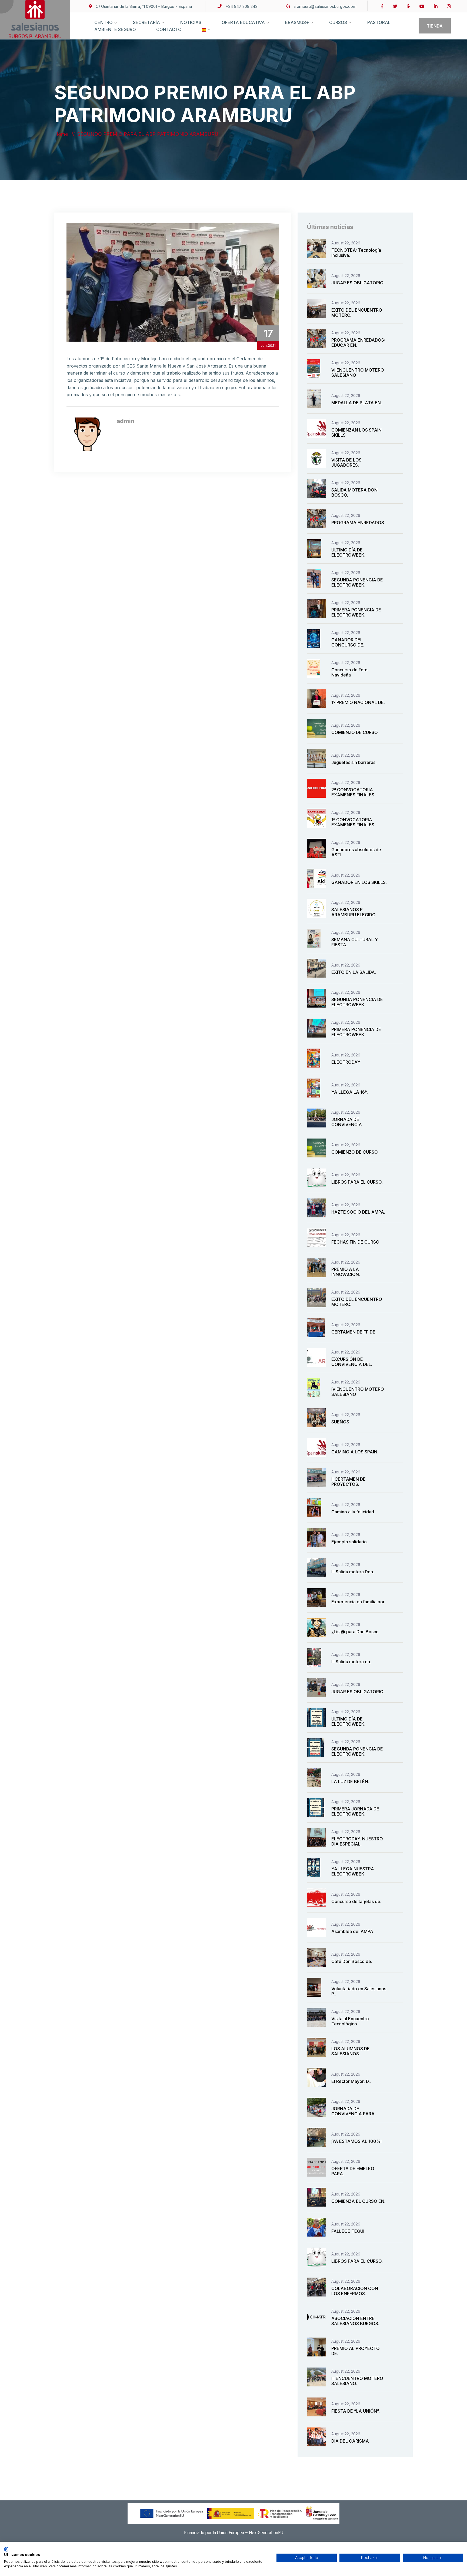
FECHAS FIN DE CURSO (355, 1242)
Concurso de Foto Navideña (349, 672)
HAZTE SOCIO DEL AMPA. (358, 1212)
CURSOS (338, 22)
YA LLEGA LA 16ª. (350, 1092)
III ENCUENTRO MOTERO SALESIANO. (357, 2381)
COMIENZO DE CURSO (355, 732)
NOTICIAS (191, 22)
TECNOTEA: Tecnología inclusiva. (356, 253)
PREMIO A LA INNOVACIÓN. (346, 1272)
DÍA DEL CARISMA (350, 2441)
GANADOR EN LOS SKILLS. (359, 882)
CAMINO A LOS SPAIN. (355, 1452)
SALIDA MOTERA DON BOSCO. (354, 492)
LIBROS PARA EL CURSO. (357, 1182)
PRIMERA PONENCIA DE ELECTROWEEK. (356, 612)
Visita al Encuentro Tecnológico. (350, 2021)
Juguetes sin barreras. (354, 762)
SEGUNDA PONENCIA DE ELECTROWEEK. (357, 582)
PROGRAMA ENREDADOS (358, 523)
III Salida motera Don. (353, 1572)
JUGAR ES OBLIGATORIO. (358, 1692)
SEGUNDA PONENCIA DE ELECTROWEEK (357, 1002)
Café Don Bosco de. (352, 1961)
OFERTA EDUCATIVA (243, 22)
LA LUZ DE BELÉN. (350, 1782)
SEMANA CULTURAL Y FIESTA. (355, 942)
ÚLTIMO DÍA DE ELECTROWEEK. (348, 552)
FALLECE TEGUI (348, 2231)
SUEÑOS (340, 1422)
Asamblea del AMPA (352, 1931)
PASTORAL (379, 22)
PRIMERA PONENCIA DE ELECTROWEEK (356, 1032)
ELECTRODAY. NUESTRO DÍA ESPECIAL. (357, 1841)
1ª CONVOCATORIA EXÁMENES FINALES (353, 822)
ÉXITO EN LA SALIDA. (354, 972)
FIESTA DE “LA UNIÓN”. (356, 2411)
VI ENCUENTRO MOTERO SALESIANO (358, 373)
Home (62, 134)
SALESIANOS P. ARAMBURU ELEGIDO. (354, 912)
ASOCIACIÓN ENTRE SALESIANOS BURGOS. (355, 2321)
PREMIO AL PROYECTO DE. (356, 2351)
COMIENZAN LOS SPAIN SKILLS (356, 432)
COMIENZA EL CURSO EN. (358, 2201)
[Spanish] (204, 35)
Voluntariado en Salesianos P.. (359, 1991)
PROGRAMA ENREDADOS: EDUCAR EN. (358, 343)
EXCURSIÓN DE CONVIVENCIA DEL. (352, 1362)
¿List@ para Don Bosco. (356, 1632)
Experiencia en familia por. (358, 1602)
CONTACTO (169, 29)
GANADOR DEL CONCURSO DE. (348, 642)
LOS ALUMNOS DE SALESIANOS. (351, 2051)
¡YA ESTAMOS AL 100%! (356, 2141)
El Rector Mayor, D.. (351, 2081)
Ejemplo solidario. (350, 1542)
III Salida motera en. (351, 1662)
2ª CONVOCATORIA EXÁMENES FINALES (353, 792)
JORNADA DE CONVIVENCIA (347, 1122)
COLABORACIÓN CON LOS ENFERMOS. (355, 2291)
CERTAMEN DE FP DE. (354, 1332)
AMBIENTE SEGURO (115, 29)
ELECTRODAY (346, 1062)
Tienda (435, 26)
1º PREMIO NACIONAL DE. (358, 702)
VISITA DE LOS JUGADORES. (346, 462)
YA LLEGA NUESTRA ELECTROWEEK (353, 1871)
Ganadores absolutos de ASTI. (356, 852)
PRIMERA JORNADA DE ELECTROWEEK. (355, 1811)
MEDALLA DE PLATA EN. (357, 403)
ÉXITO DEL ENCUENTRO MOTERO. (357, 313)
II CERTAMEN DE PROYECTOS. (348, 1482)
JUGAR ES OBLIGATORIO (357, 283)
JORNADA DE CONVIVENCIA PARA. (353, 2111)
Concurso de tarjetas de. (356, 1901)
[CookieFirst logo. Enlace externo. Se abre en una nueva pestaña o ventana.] (6, 2549)
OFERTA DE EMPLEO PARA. (353, 2171)
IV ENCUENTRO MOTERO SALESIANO (358, 1392)
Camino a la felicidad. (353, 1512)
